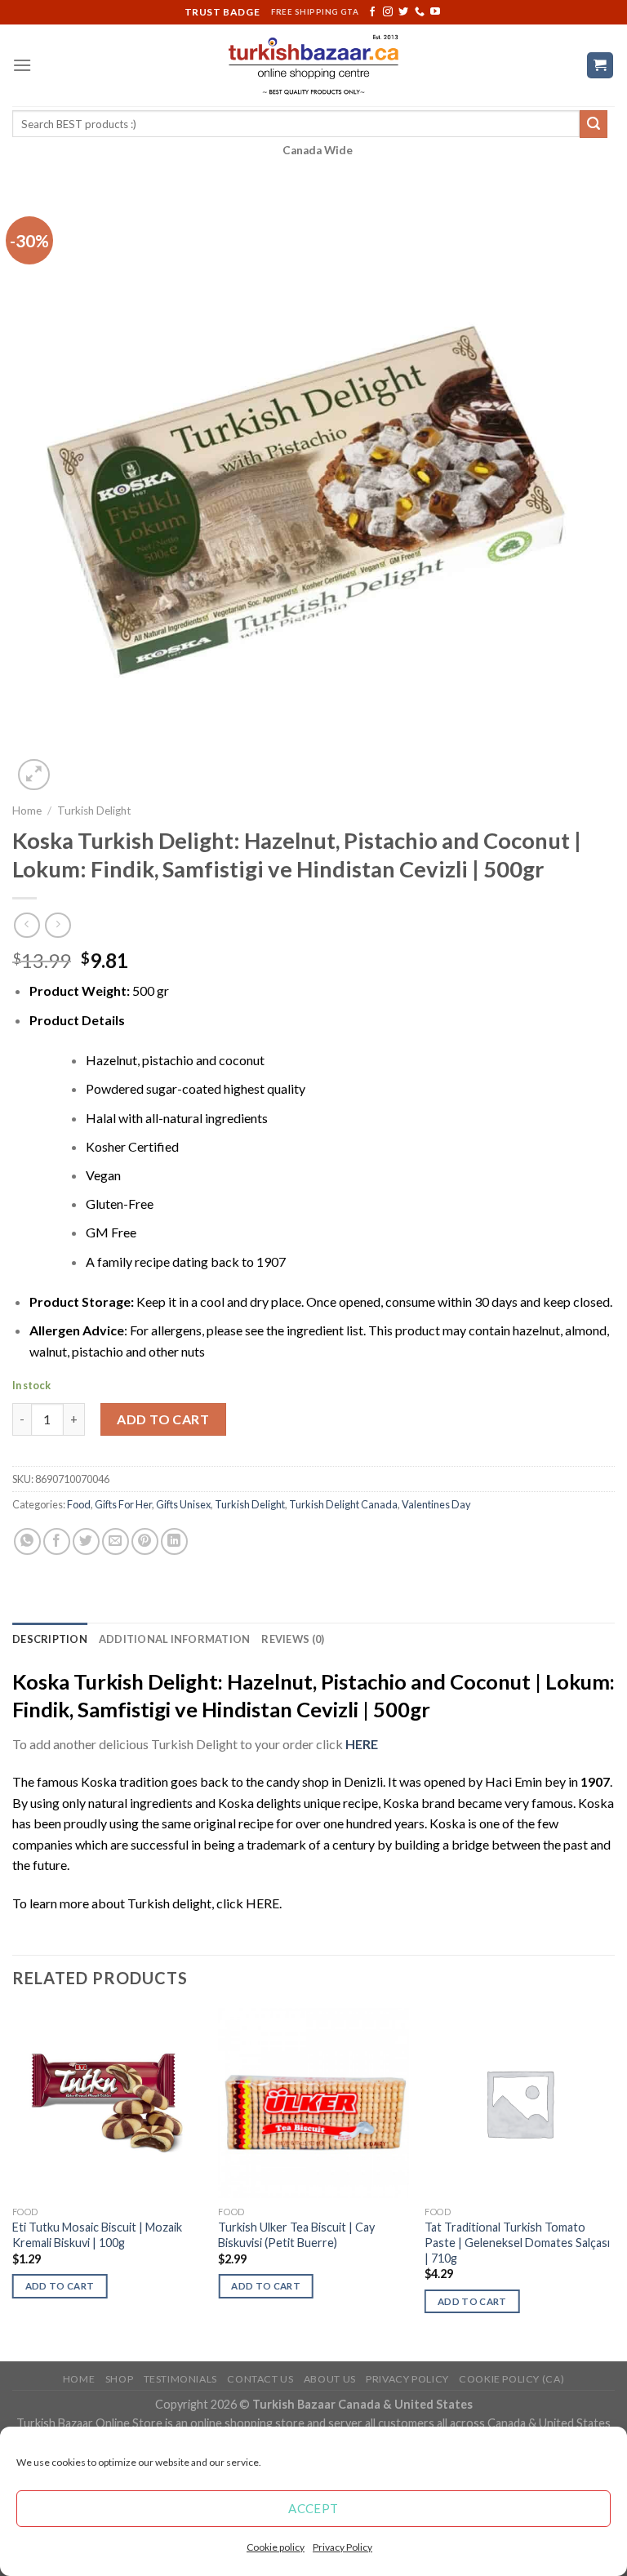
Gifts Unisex (183, 1504)
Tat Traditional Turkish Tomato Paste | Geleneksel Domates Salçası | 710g (517, 2242)
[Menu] (22, 65)
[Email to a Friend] (116, 1541)
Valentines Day (436, 1504)
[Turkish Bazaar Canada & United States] (314, 65)
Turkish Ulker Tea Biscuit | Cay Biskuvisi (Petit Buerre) (296, 2235)
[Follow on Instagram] (388, 12)
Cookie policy (276, 2547)
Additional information (175, 1639)
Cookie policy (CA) (511, 2379)
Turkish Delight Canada (343, 1504)
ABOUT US (330, 2379)
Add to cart (163, 1419)
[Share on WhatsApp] (27, 1541)
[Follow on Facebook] (372, 12)
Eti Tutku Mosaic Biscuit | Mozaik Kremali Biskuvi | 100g (97, 2235)
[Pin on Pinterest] (145, 1541)
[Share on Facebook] (57, 1541)
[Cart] (600, 66)
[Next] (614, 2183)
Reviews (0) (293, 1639)
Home (27, 811)
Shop (119, 2379)
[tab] (50, 1639)
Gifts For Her (123, 1504)
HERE (262, 1903)
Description (50, 1639)
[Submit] (594, 124)
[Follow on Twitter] (403, 12)
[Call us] (420, 12)
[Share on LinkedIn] (174, 1541)
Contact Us (260, 2379)
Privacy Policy (342, 2547)
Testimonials (180, 2379)
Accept (313, 2508)
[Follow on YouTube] (435, 12)
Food (79, 1504)
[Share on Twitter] (86, 1541)
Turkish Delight (94, 811)
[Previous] (13, 2183)
